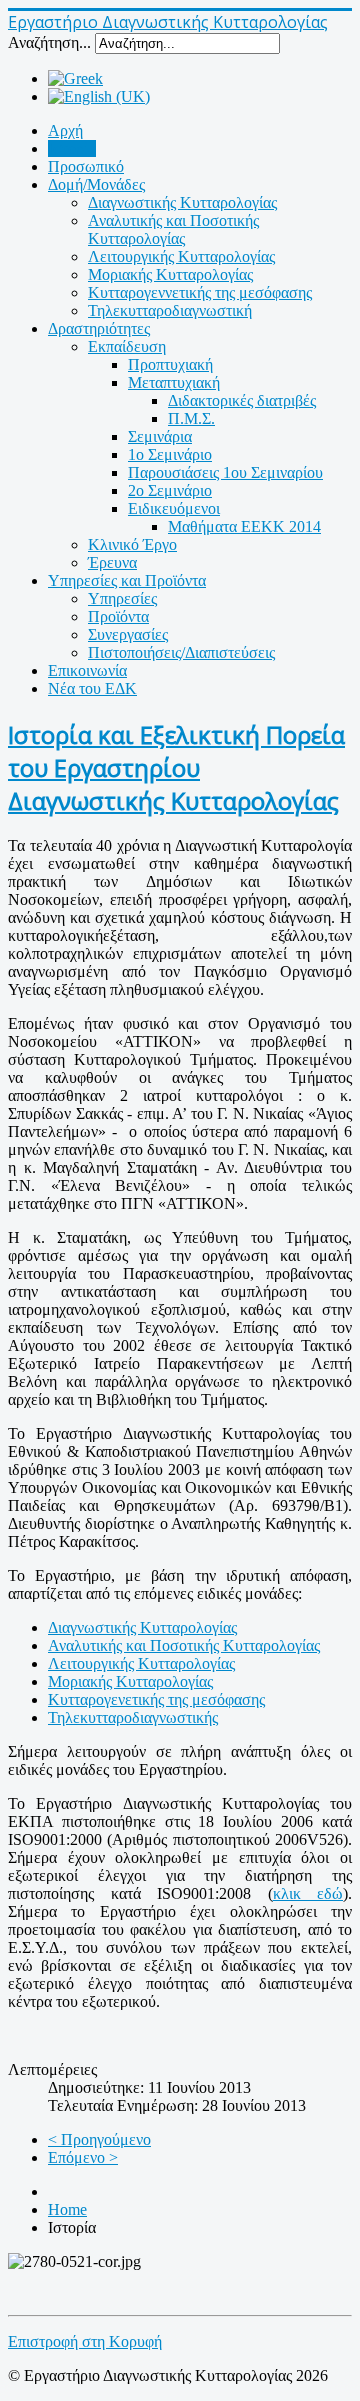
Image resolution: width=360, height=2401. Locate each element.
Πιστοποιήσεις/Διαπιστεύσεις (181, 652)
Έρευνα (112, 562)
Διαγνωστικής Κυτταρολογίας (182, 202)
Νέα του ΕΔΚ (92, 688)
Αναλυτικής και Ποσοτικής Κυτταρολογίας (173, 229)
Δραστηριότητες (99, 328)
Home (67, 2209)
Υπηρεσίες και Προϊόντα (127, 580)
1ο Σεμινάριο (170, 454)
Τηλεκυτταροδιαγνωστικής (133, 1717)
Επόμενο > (83, 2157)
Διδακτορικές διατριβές (242, 400)
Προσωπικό (86, 166)
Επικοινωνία (87, 670)
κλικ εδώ (308, 1893)
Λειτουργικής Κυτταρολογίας (181, 256)
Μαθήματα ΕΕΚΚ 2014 (244, 526)
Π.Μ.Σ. (191, 418)
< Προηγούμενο (99, 2139)
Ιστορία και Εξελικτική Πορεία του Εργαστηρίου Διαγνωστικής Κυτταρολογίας (176, 767)
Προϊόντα (118, 616)
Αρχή (65, 130)
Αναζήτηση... (49, 42)
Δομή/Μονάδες (96, 184)
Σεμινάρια (160, 436)
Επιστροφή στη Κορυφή (85, 2341)
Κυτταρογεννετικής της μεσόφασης (200, 292)
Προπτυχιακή (170, 364)
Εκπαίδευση (127, 346)
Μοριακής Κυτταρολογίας (170, 274)
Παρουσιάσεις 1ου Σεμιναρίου (225, 472)
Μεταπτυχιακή (174, 382)
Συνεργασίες (128, 634)
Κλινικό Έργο (132, 544)
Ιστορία (72, 148)
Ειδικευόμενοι (174, 508)
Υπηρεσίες (122, 598)
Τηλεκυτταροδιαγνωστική (170, 310)
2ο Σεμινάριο (170, 490)
